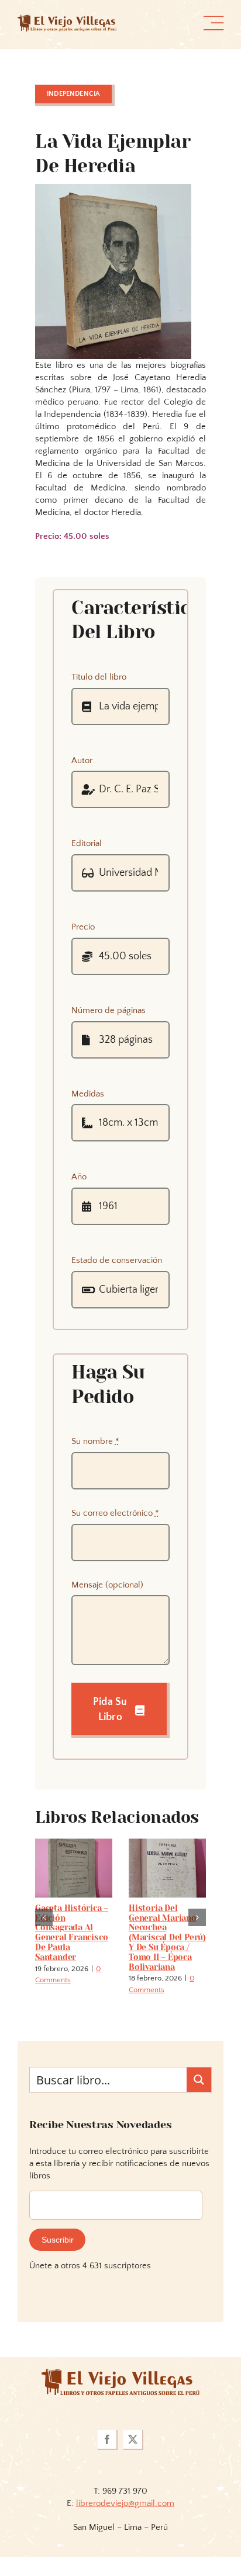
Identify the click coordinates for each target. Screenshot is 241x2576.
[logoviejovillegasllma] (120, 2373)
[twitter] (133, 2440)
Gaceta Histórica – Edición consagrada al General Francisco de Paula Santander (72, 1933)
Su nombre (95, 1441)
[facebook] (108, 2440)
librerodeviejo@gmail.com (125, 2503)
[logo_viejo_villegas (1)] (67, 19)
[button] (44, 1917)
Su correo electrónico (115, 1513)
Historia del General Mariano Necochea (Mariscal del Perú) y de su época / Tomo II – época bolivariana (167, 1938)
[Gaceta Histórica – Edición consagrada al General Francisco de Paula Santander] (74, 1844)
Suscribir (58, 2240)
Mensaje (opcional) (107, 1585)
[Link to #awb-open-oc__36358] (214, 23)
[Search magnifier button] (199, 2080)
